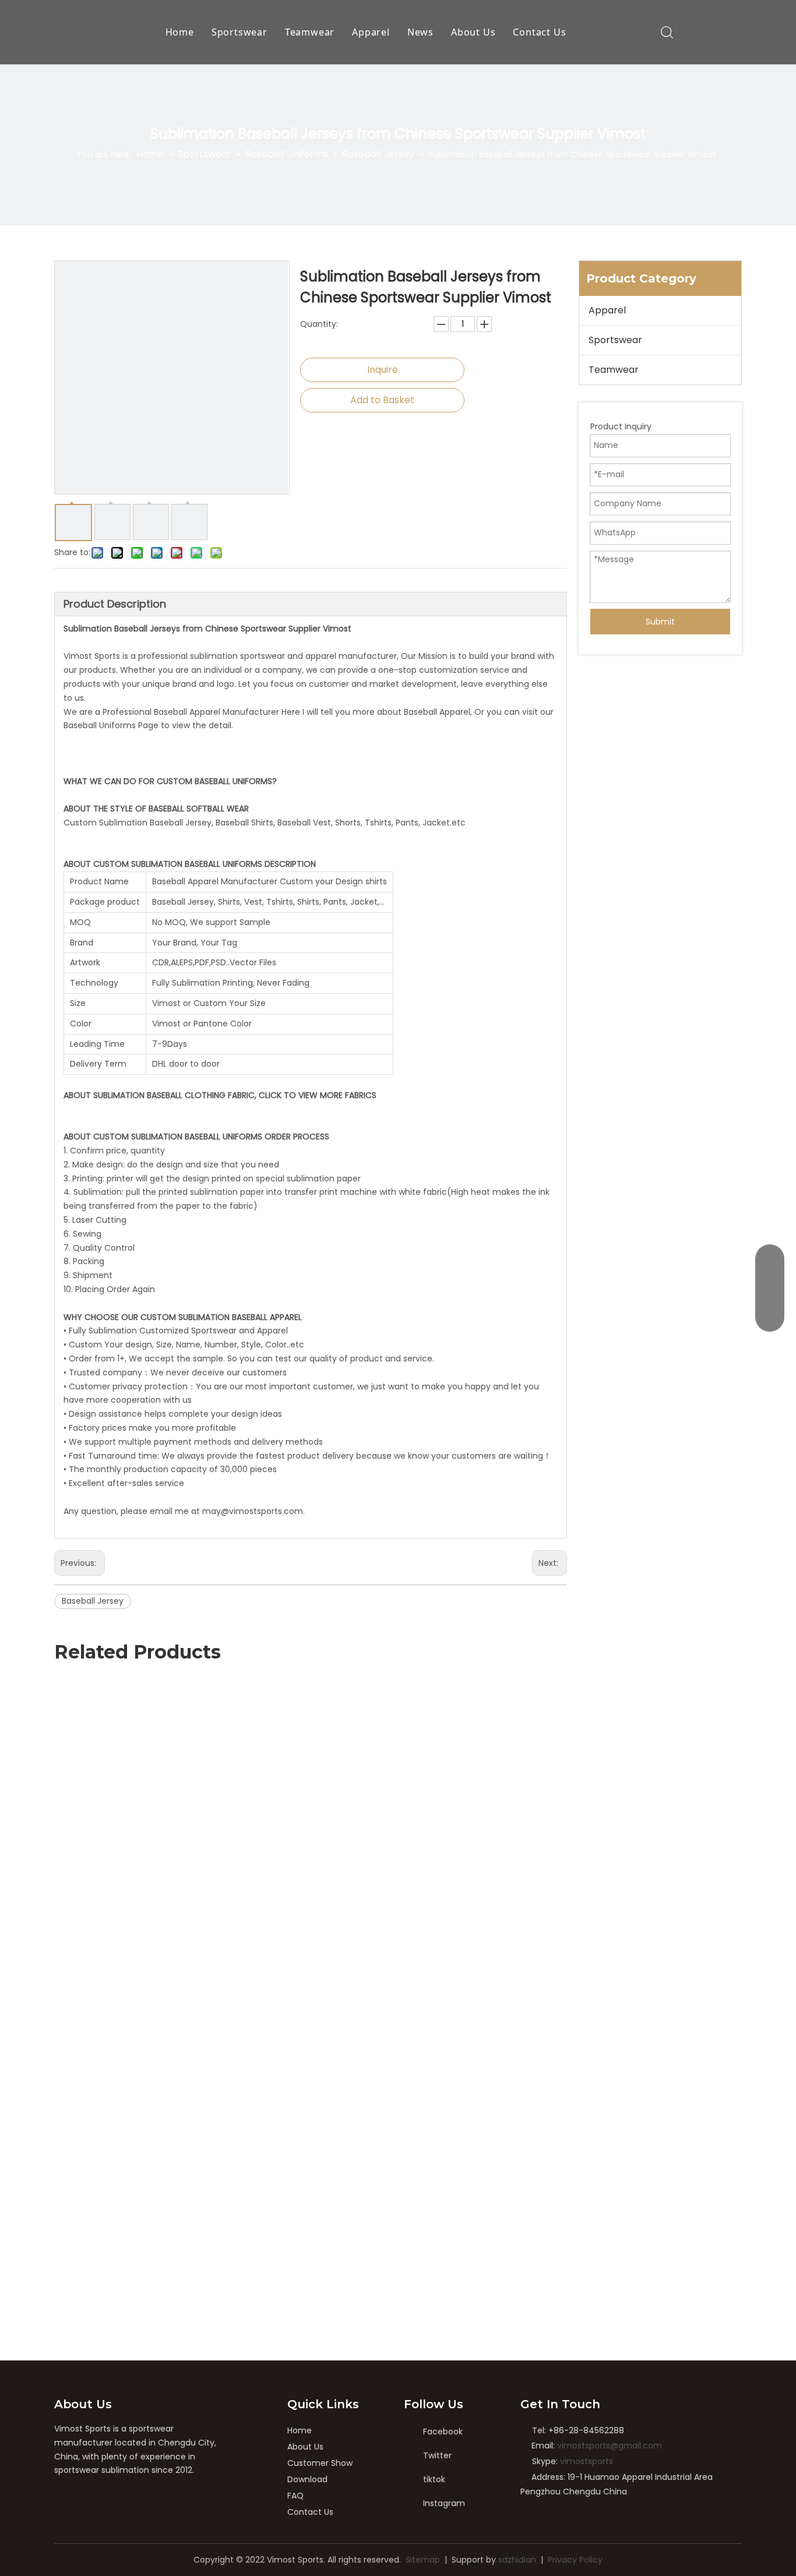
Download (307, 2479)
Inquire (383, 370)
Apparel (371, 32)
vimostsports (587, 2461)
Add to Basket (382, 400)
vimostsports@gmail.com (610, 2446)
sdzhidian (517, 2560)
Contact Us (539, 32)
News (420, 32)
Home (180, 32)
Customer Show (320, 2463)
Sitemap (423, 2560)
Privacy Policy (575, 2560)
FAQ (295, 2496)
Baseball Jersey (93, 1601)
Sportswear (239, 32)
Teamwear (310, 32)
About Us (473, 32)
